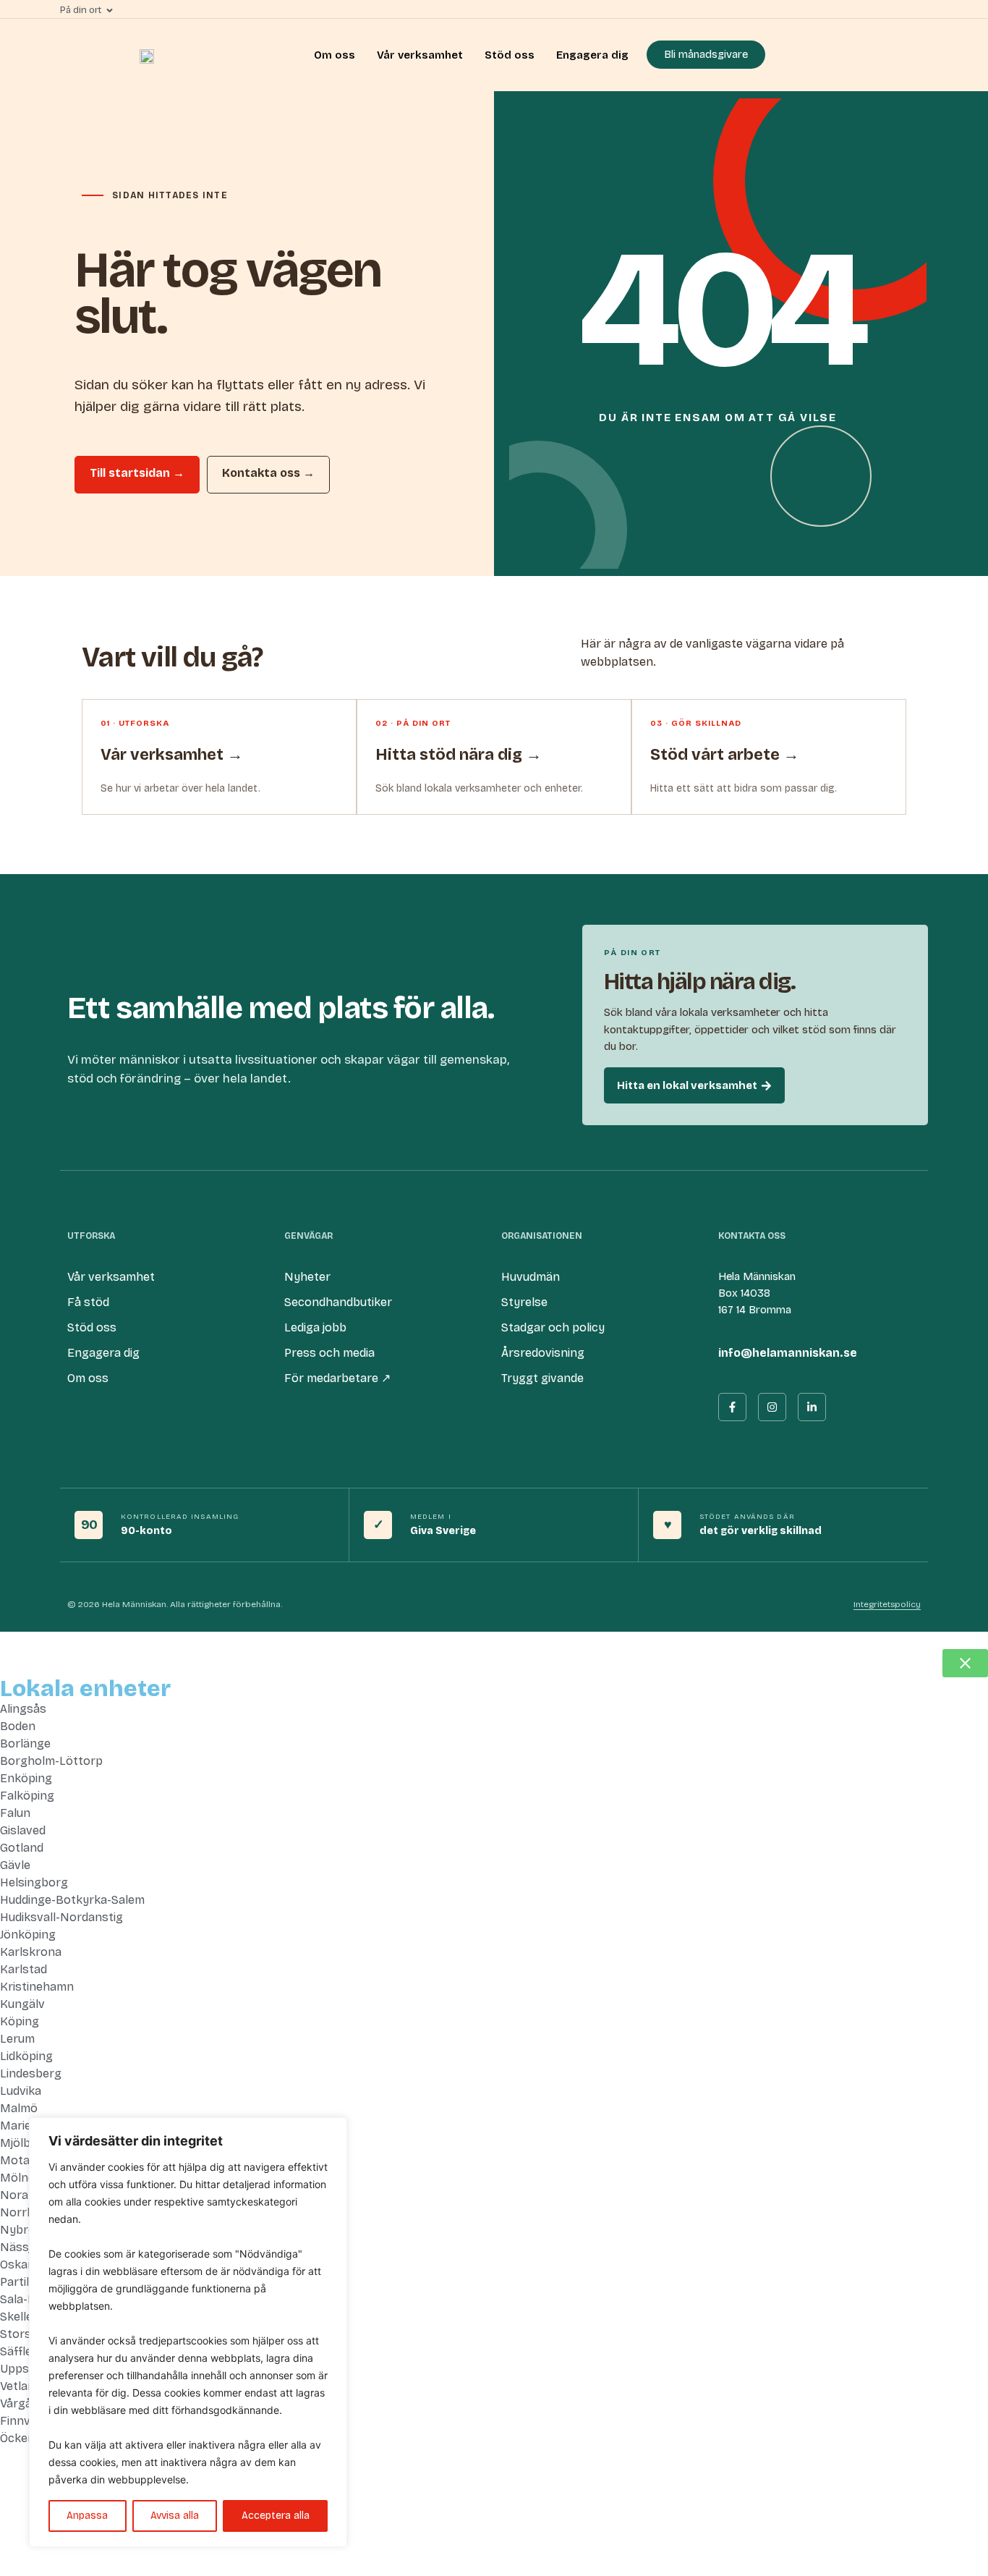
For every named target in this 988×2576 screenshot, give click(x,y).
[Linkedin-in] (812, 1407)
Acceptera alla (276, 2516)
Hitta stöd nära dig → (459, 755)
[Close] (332, 2130)
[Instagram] (772, 1407)
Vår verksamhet (420, 55)
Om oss (335, 55)
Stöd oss (510, 55)
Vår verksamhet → (172, 755)
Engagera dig (592, 55)
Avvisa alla (175, 2516)
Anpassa (87, 2516)
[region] (188, 2332)
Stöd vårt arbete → (725, 755)
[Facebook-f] (732, 1407)
